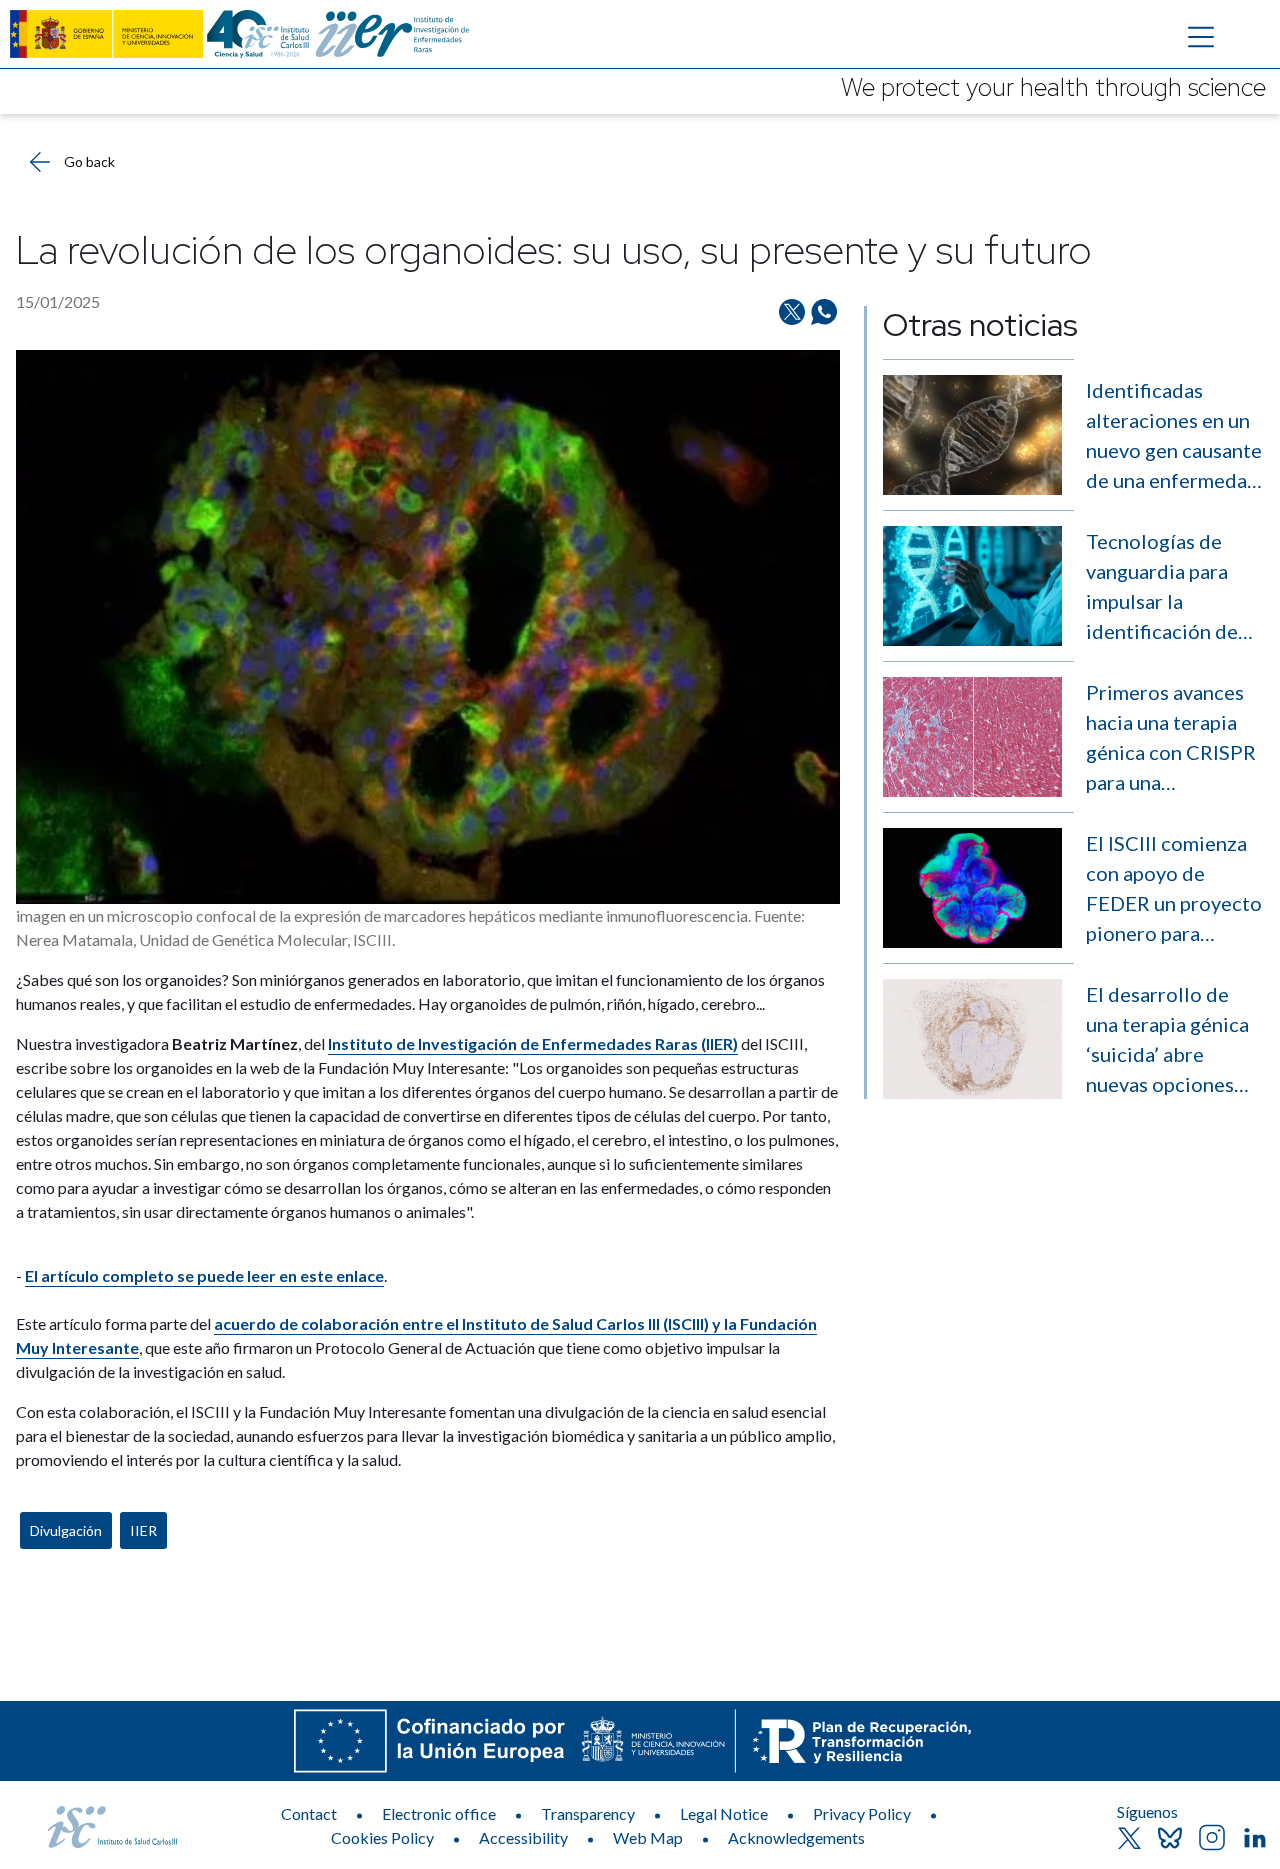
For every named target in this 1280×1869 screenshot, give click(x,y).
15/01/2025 (58, 301)
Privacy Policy (862, 1813)
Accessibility (523, 1837)
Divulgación (66, 1530)
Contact (309, 1813)
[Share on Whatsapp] (824, 312)
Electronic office (439, 1813)
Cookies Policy (382, 1837)
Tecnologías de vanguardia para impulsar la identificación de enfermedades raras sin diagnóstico (1162, 587)
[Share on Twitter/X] (792, 312)
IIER (143, 1530)
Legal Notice (724, 1813)
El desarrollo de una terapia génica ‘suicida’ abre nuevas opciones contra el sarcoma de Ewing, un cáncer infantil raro (1174, 1040)
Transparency (588, 1813)
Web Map (648, 1837)
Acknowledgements (796, 1837)
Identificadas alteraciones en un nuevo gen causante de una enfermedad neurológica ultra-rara (1174, 436)
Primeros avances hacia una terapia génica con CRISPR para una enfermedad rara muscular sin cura (1171, 738)
